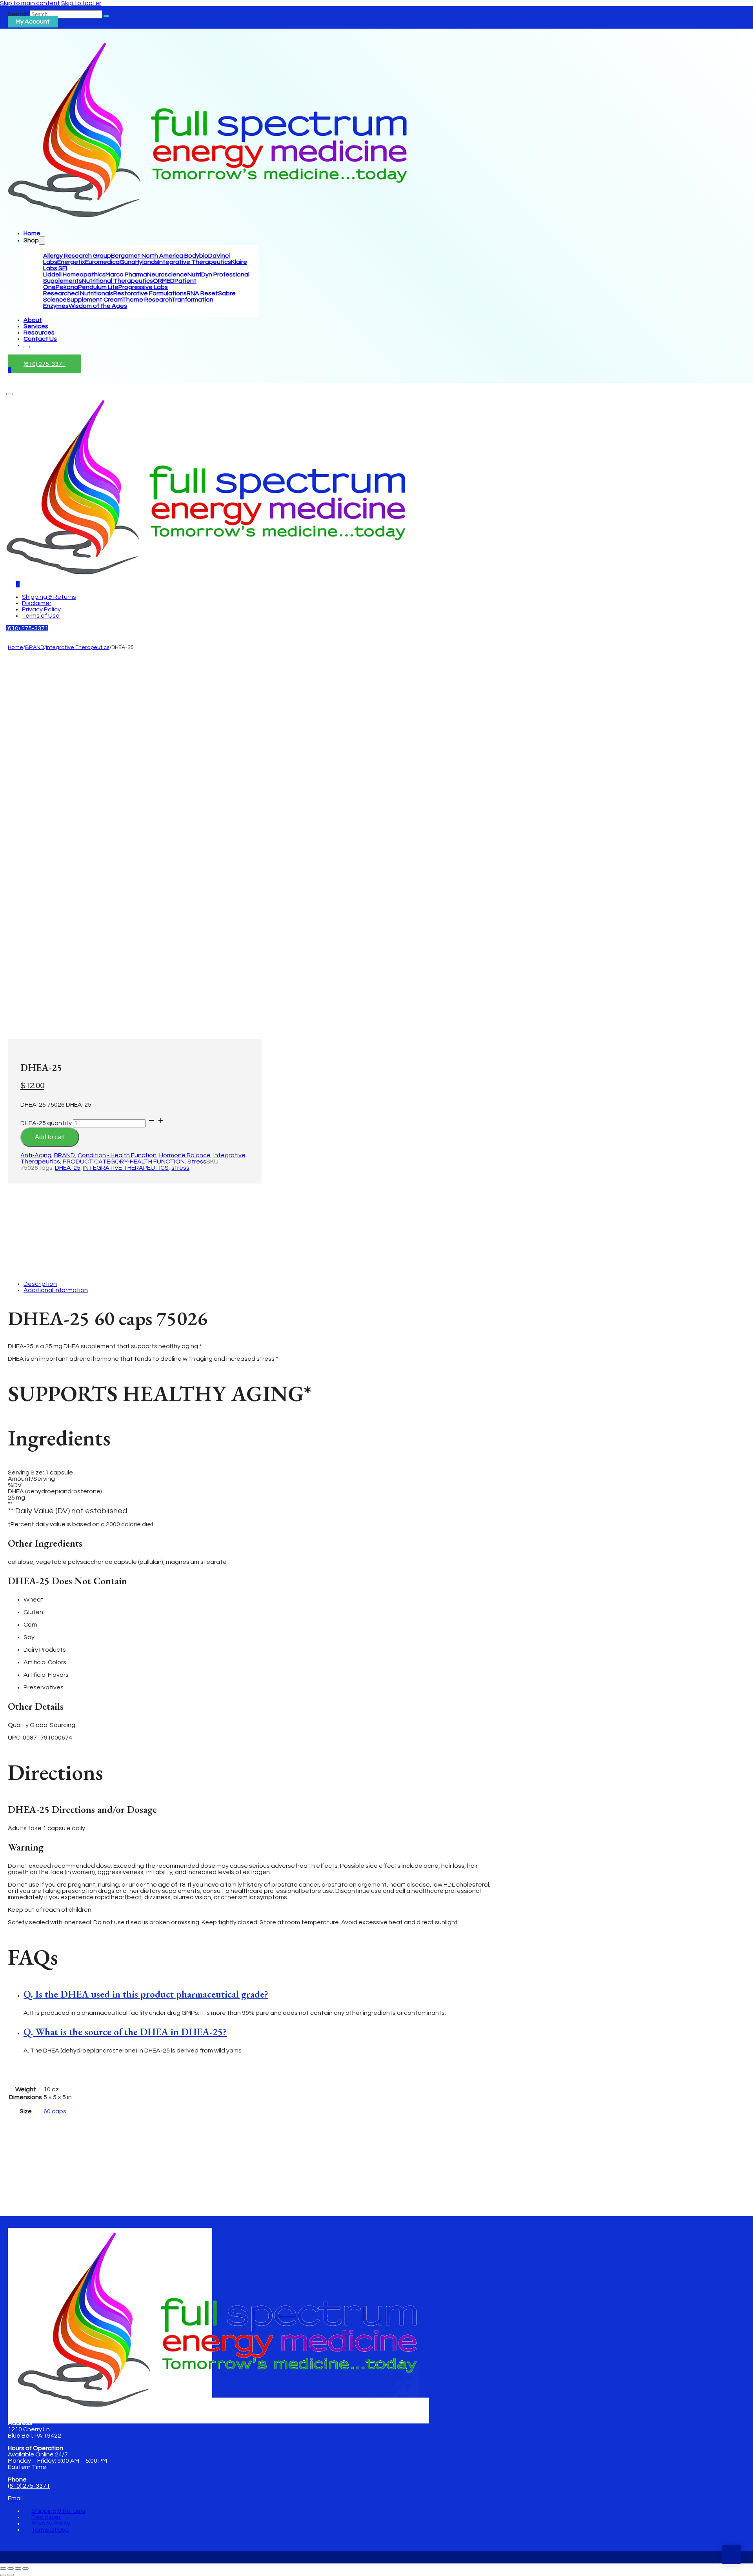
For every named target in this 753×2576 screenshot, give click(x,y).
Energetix (71, 262)
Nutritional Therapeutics (117, 281)
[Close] (27, 347)
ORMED (164, 281)
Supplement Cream (94, 300)
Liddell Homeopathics (74, 275)
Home (32, 233)
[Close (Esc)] (25, 2569)
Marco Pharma (126, 275)
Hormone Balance (185, 1155)
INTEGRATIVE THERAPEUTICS (126, 1168)
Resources (39, 333)
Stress (197, 1162)
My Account (33, 22)
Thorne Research (147, 300)
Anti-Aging (36, 1155)
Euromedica (102, 262)
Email (15, 2498)
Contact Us (40, 339)
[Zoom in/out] (3, 2569)
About (33, 320)
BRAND (35, 647)
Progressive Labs (143, 287)
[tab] (259, 1994)
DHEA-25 (68, 1168)
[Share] (18, 2569)
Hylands (147, 262)
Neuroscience (167, 275)
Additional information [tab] (56, 1290)
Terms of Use (41, 616)
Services (36, 326)
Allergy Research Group (77, 256)
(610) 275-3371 (45, 364)
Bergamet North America (148, 256)
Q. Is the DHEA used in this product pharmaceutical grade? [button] (146, 1994)
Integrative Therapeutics (195, 262)
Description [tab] (40, 1284)
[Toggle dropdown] (42, 241)
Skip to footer (81, 3)
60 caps (55, 2111)
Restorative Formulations (150, 293)
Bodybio (196, 256)
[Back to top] (731, 2554)
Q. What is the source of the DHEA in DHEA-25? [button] (125, 2032)
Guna (127, 262)
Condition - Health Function (117, 1155)
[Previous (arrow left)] (3, 2575)
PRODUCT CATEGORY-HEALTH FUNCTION (124, 1162)
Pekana (67, 287)
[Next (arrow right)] (11, 2575)
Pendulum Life (98, 287)
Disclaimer (37, 603)
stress (180, 1168)
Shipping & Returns (49, 597)
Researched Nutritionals (78, 293)
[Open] (9, 394)
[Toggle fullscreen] (11, 2569)
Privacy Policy (41, 609)
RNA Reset (202, 293)
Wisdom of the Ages (98, 306)
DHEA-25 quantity (46, 1123)
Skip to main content (30, 3)
